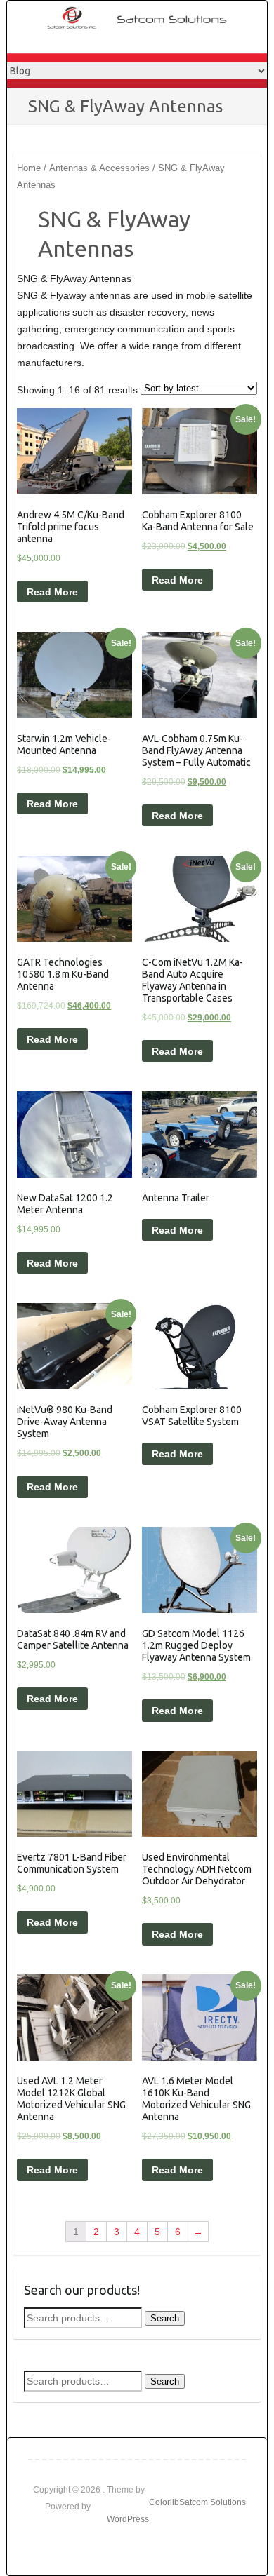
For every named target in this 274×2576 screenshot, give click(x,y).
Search (165, 2318)
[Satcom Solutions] (144, 18)
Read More (52, 592)
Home (29, 168)
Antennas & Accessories (99, 168)
